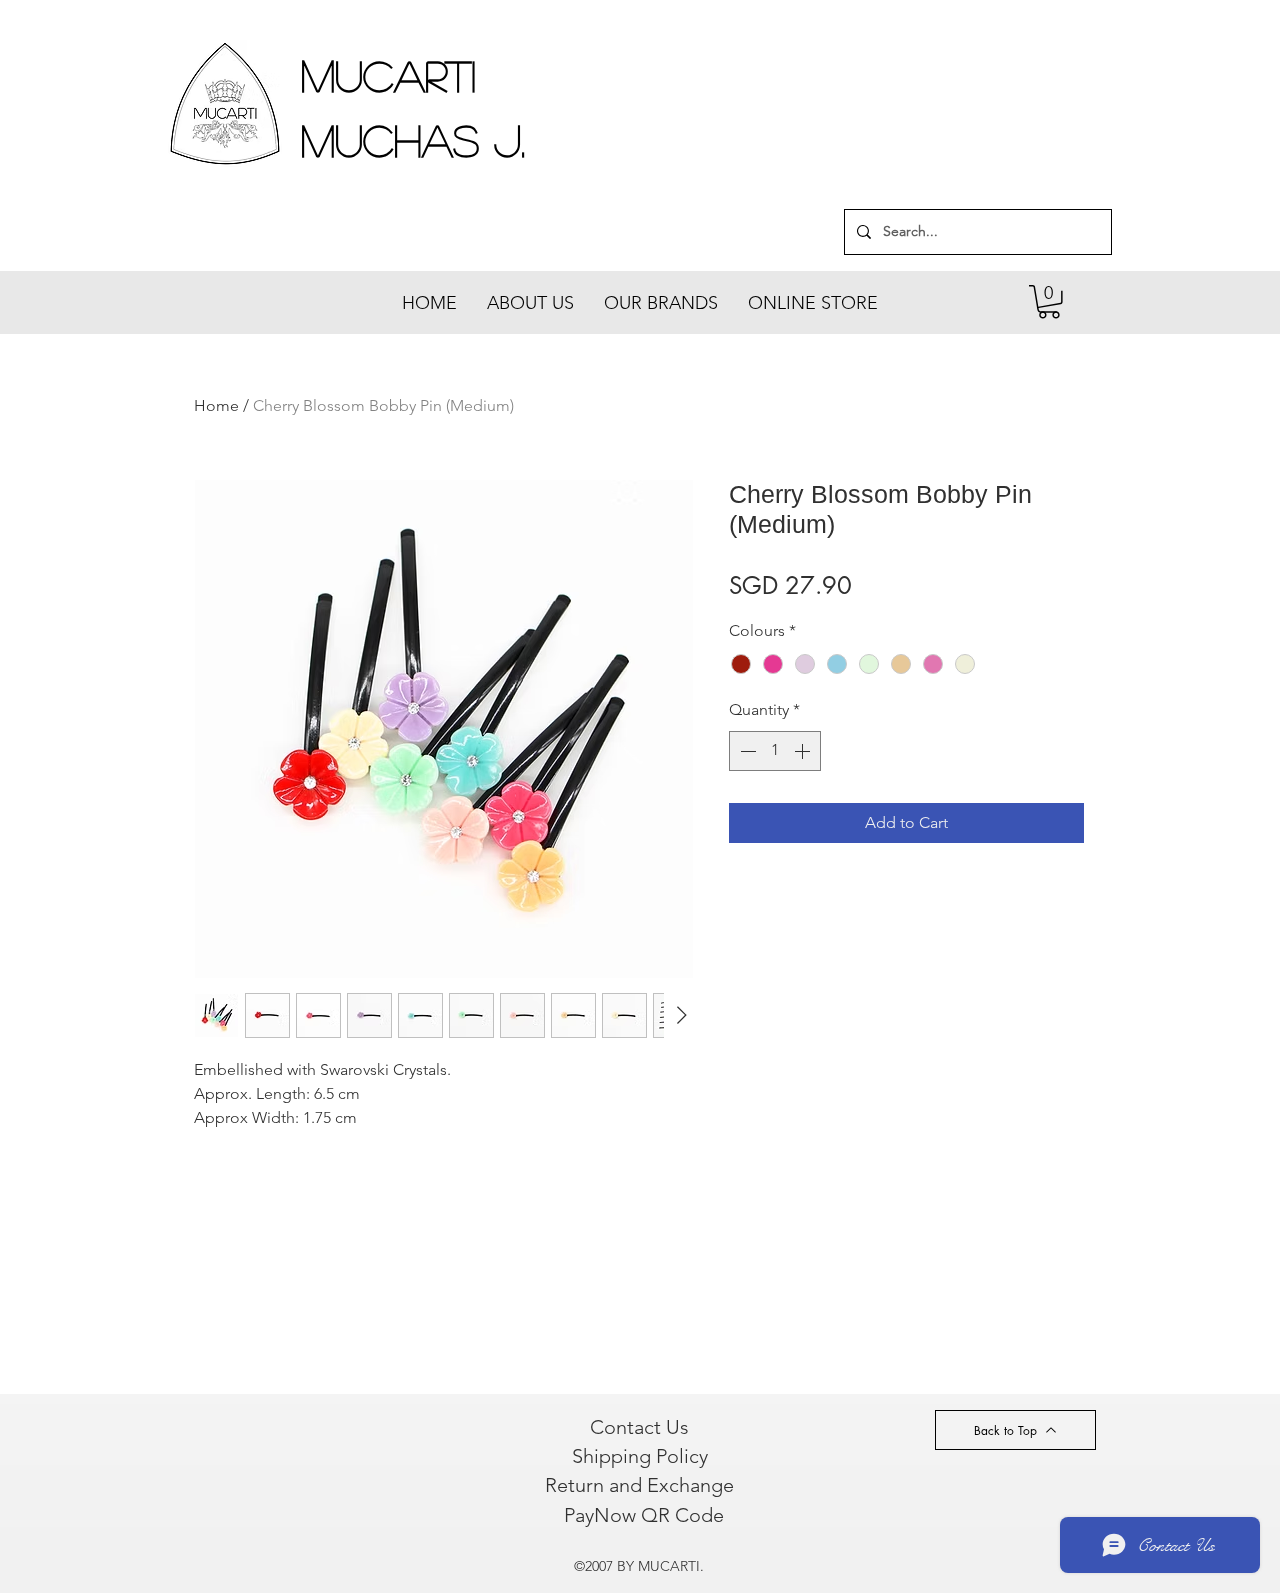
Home (216, 405)
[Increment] (804, 751)
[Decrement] (746, 751)
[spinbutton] (775, 751)
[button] (1049, 302)
